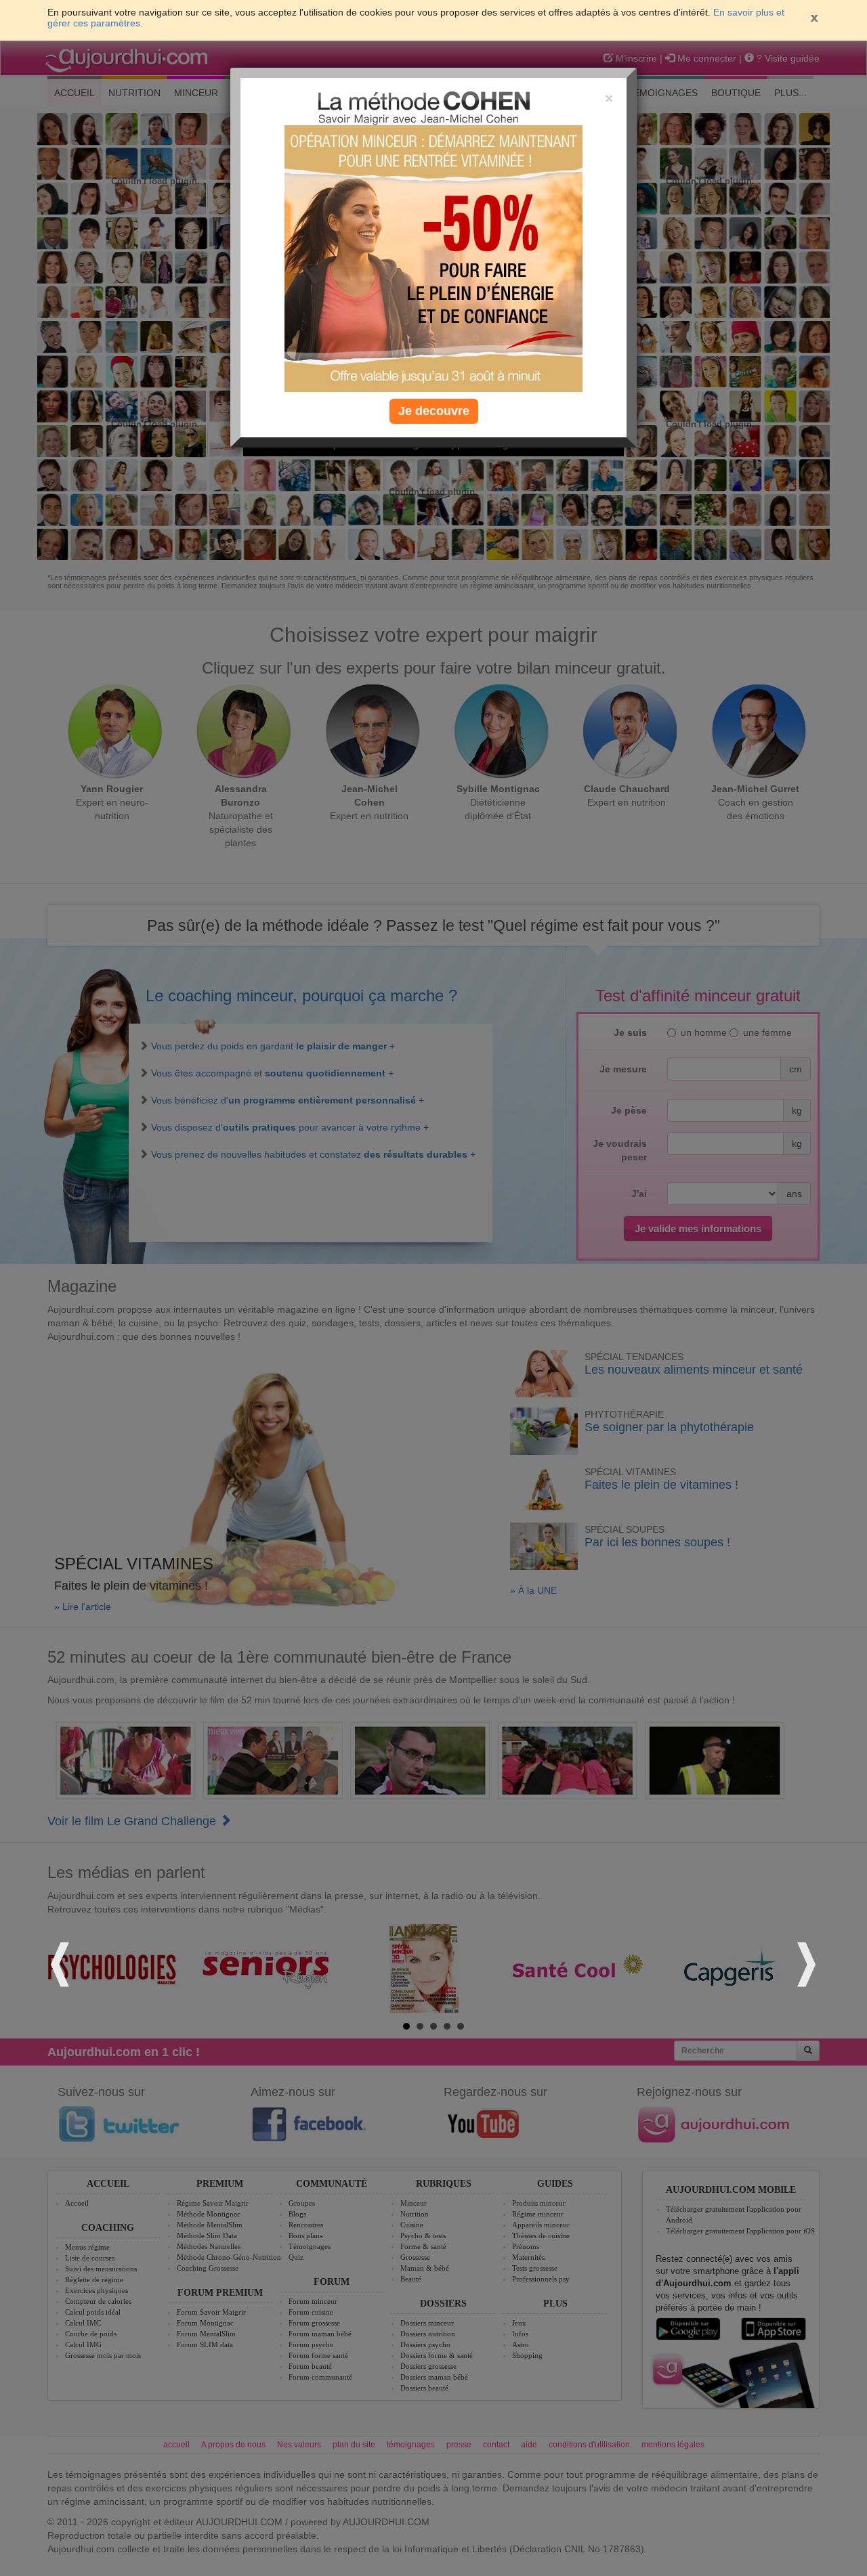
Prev (62, 1962)
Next (805, 1962)
